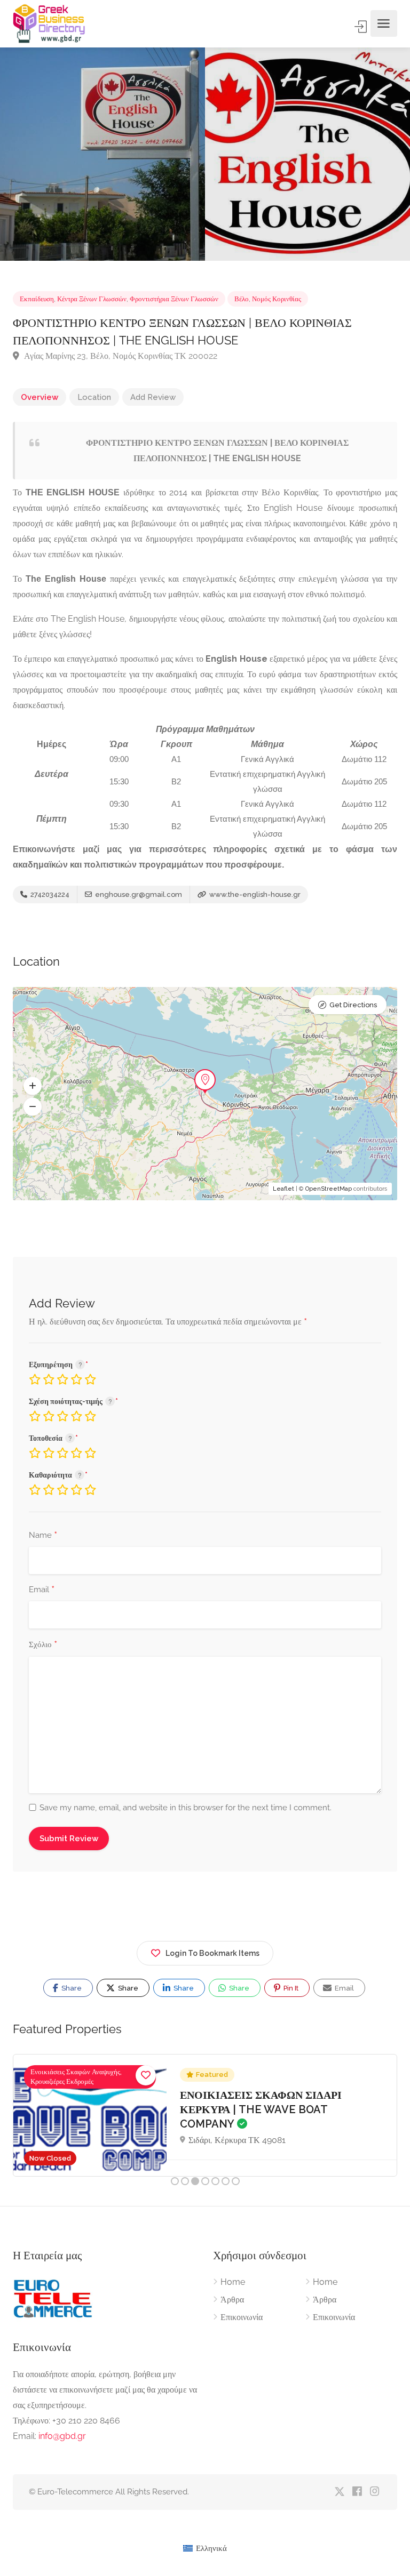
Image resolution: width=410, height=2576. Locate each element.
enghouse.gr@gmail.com (138, 894)
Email (42, 1590)
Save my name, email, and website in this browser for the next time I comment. (186, 1808)
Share (71, 1988)
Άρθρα (232, 2300)
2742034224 (49, 894)
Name (43, 1536)
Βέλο (242, 299)
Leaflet (283, 1189)
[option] (307, 154)
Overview (40, 397)
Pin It (290, 1988)
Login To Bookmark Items (212, 1953)
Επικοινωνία (242, 2317)
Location (94, 397)
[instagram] (374, 2492)
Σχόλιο (43, 1645)
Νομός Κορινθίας (277, 299)
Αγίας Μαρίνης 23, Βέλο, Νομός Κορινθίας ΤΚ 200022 (120, 356)
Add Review (153, 397)
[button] (33, 1086)
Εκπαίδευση (37, 299)
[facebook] (357, 2492)
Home (233, 2282)
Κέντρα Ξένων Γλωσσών (92, 299)
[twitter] (339, 2492)
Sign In (361, 27)
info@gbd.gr (62, 2436)
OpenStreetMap (329, 1189)
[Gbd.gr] (50, 23)
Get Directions (353, 1005)
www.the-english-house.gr (254, 894)
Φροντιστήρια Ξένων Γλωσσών (174, 299)
